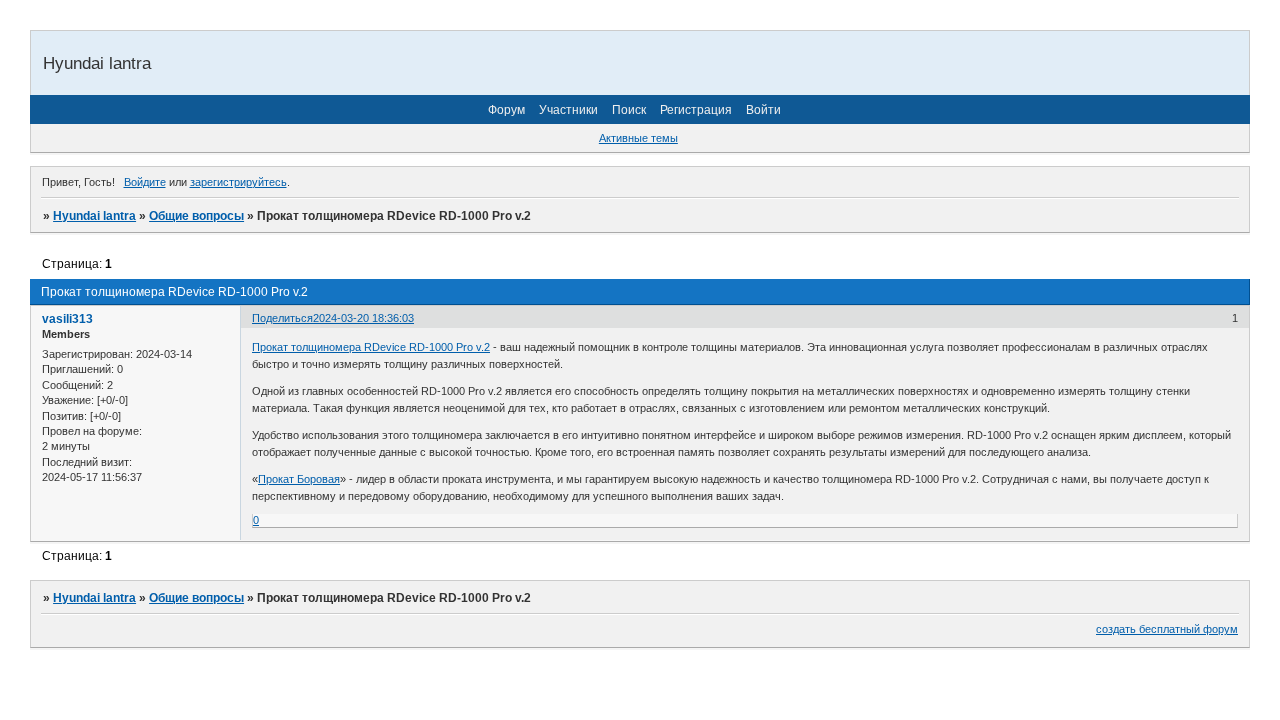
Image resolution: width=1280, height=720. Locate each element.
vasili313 (67, 319)
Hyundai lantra (94, 216)
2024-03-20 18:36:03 (363, 318)
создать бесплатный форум (1167, 629)
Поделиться (282, 318)
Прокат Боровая (299, 479)
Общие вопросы (196, 216)
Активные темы (638, 138)
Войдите (145, 182)
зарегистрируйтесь (238, 182)
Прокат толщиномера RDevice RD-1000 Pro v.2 (371, 347)
